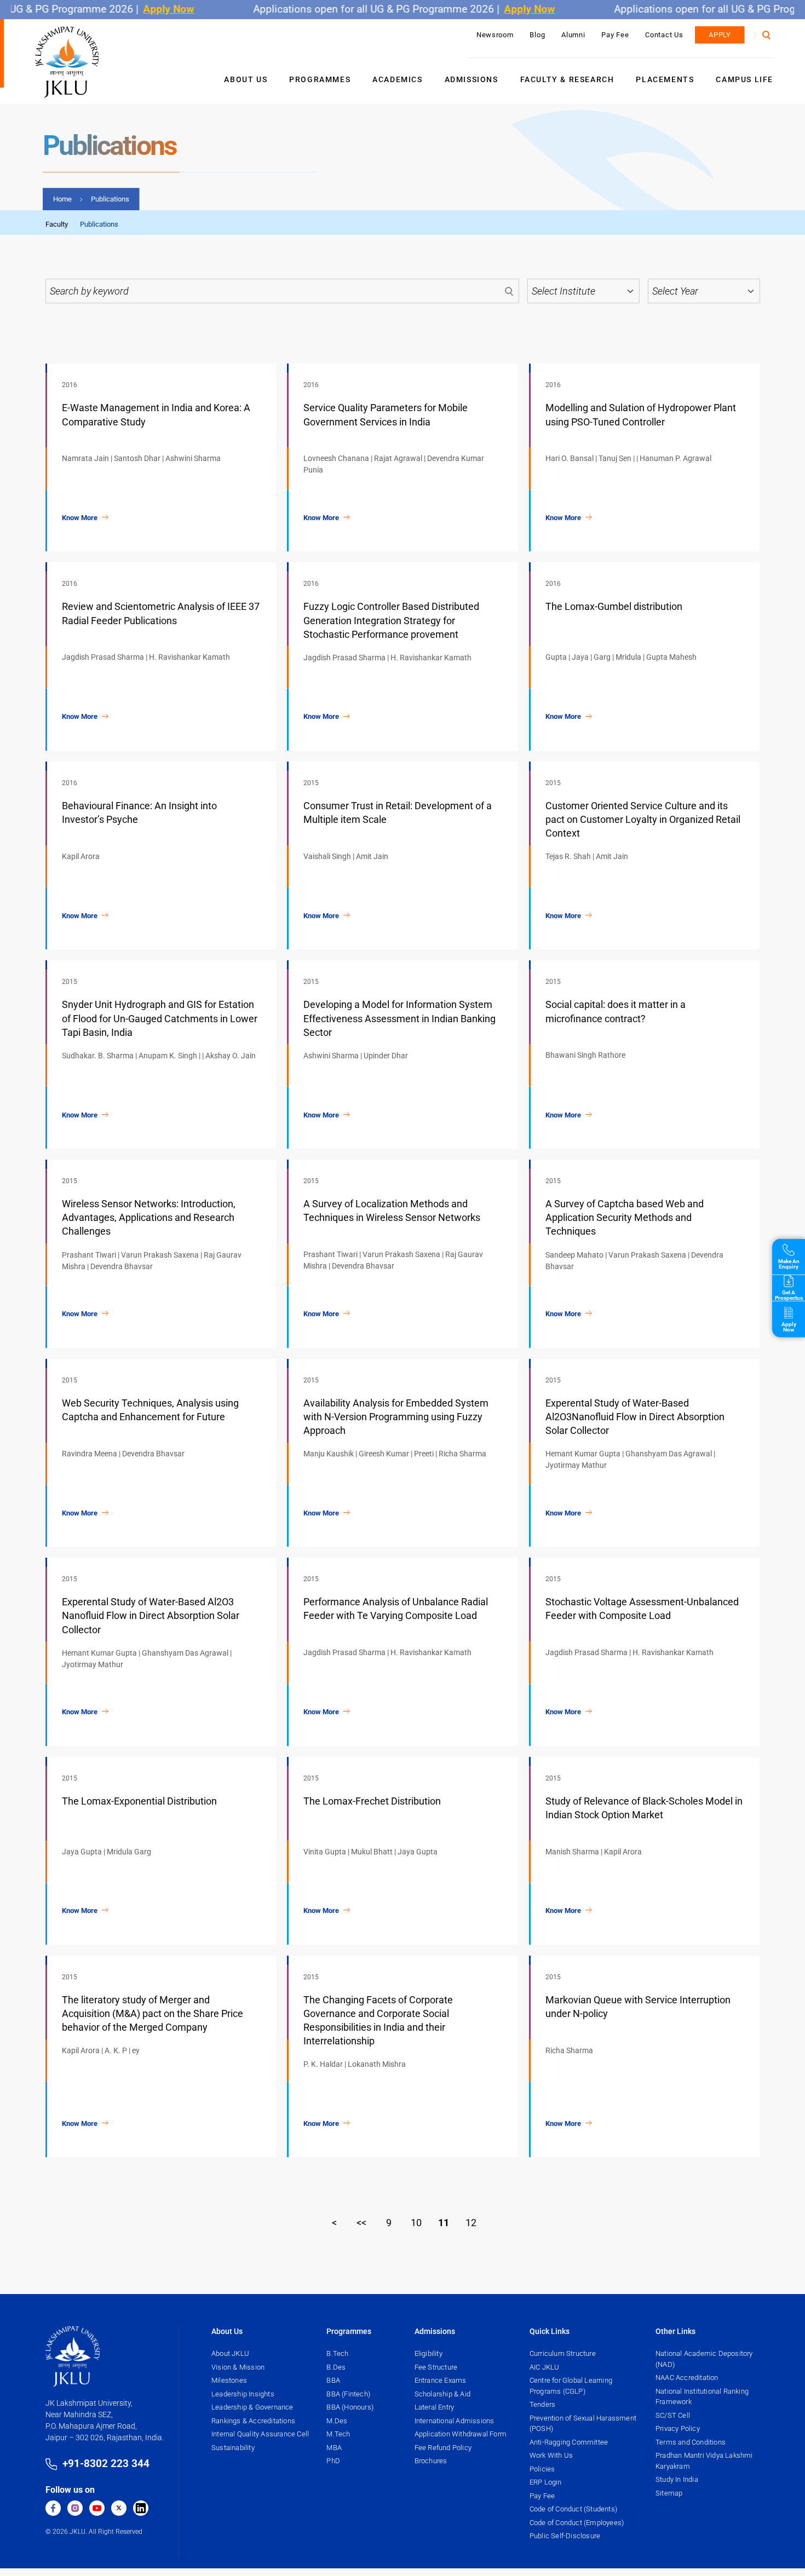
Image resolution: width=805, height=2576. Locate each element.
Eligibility (429, 2353)
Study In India (677, 2479)
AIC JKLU (545, 2367)
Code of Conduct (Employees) (577, 2523)
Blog (537, 35)
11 (444, 2223)
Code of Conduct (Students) (573, 2509)
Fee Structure (436, 2367)
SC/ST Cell (673, 2415)
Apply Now (136, 9)
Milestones (229, 2380)
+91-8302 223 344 (106, 2463)
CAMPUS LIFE (744, 79)
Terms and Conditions (691, 2442)
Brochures (431, 2461)
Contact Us (664, 35)
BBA (333, 2380)
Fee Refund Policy (443, 2448)
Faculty (57, 224)
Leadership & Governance (252, 2407)
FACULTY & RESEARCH (567, 79)
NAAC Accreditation (687, 2378)
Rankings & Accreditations (253, 2421)
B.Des (336, 2367)
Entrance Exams (441, 2380)
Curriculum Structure (563, 2353)
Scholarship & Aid (442, 2394)
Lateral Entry (435, 2407)
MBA (334, 2448)
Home (62, 199)
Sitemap (669, 2493)
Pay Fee (615, 35)
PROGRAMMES (320, 79)
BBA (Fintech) (348, 2394)
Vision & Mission (238, 2367)
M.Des (337, 2421)
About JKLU (230, 2353)
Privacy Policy (678, 2428)
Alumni (573, 35)
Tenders (542, 2404)
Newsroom (495, 35)
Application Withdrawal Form (461, 2434)
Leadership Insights (243, 2394)
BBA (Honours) (350, 2407)
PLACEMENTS (665, 79)
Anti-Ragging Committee (569, 2442)
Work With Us (551, 2455)
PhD (333, 2461)
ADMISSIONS (472, 79)
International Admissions (455, 2421)
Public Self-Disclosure (565, 2536)
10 (416, 2223)
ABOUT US (246, 79)
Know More (80, 518)
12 (471, 2223)
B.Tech (337, 2353)
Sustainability (233, 2448)
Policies (542, 2469)
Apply (720, 35)
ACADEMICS (397, 79)
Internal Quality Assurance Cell (260, 2434)
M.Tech (338, 2434)
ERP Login (546, 2482)
